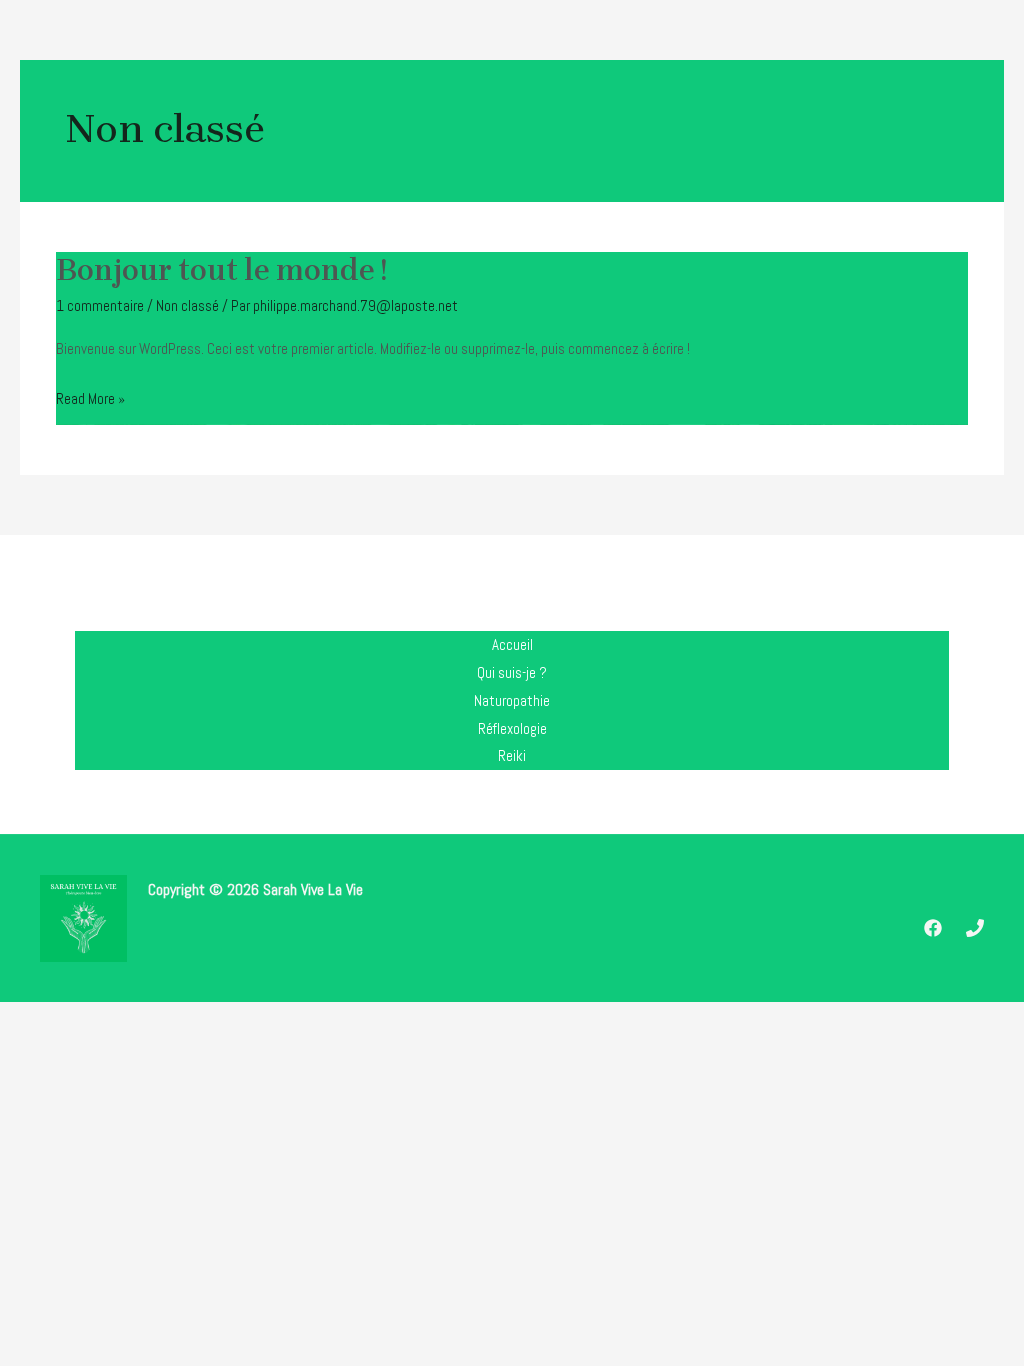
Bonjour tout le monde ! (221, 270)
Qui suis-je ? (512, 672)
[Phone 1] (975, 928)
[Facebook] (933, 928)
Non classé (187, 305)
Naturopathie (512, 700)
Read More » (90, 400)
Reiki (512, 755)
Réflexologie (512, 728)
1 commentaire (100, 305)
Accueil (512, 644)
